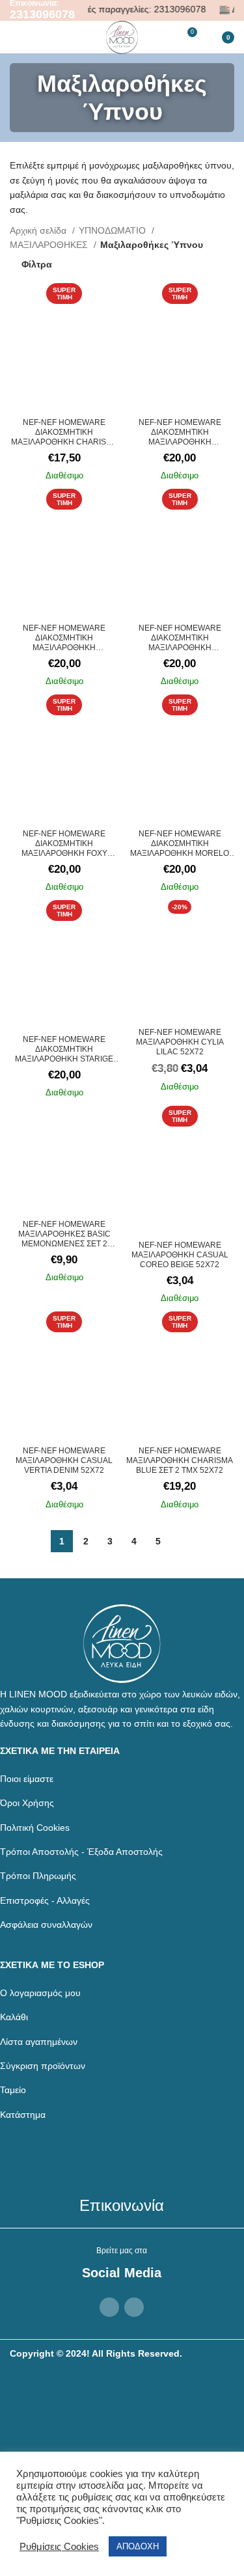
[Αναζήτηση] (61, 37)
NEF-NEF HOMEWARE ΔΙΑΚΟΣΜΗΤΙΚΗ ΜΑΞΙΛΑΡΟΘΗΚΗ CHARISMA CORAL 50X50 (64, 437)
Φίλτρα (37, 264)
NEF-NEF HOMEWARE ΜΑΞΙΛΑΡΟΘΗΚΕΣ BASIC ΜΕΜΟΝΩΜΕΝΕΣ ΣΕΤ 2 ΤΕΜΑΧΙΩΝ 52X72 (64, 1239)
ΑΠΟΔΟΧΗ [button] (138, 2546)
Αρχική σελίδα (39, 230)
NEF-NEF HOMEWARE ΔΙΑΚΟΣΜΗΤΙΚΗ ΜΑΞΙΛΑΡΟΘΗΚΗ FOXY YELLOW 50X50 (64, 848)
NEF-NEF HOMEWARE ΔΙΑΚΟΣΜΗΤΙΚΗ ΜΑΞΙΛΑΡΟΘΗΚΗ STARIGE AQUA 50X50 (64, 1054)
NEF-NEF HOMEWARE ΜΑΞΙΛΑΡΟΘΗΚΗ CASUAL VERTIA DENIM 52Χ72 (64, 1460)
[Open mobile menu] (15, 37)
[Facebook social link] (109, 2307)
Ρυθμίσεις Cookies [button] (59, 2547)
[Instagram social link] (134, 2307)
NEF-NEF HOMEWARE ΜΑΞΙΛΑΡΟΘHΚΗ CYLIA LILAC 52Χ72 (180, 1042)
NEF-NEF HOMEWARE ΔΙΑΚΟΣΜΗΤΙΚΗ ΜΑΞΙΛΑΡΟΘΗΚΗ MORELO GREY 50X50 (180, 848)
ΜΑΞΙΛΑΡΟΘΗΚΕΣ (50, 245)
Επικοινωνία (122, 2205)
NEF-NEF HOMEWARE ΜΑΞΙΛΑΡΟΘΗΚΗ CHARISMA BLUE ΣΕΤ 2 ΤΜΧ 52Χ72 (180, 1460)
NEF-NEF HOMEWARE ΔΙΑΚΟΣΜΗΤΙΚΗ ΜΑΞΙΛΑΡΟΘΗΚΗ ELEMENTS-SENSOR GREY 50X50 (64, 648)
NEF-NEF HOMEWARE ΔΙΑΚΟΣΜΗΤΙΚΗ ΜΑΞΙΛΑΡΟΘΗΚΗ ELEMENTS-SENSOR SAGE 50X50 (180, 648)
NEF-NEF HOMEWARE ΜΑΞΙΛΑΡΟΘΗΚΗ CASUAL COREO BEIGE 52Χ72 (180, 1255)
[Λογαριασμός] (38, 37)
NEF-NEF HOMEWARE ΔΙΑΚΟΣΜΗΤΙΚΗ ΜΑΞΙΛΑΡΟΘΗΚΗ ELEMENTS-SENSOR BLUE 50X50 (180, 442)
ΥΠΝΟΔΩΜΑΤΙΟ (114, 230)
